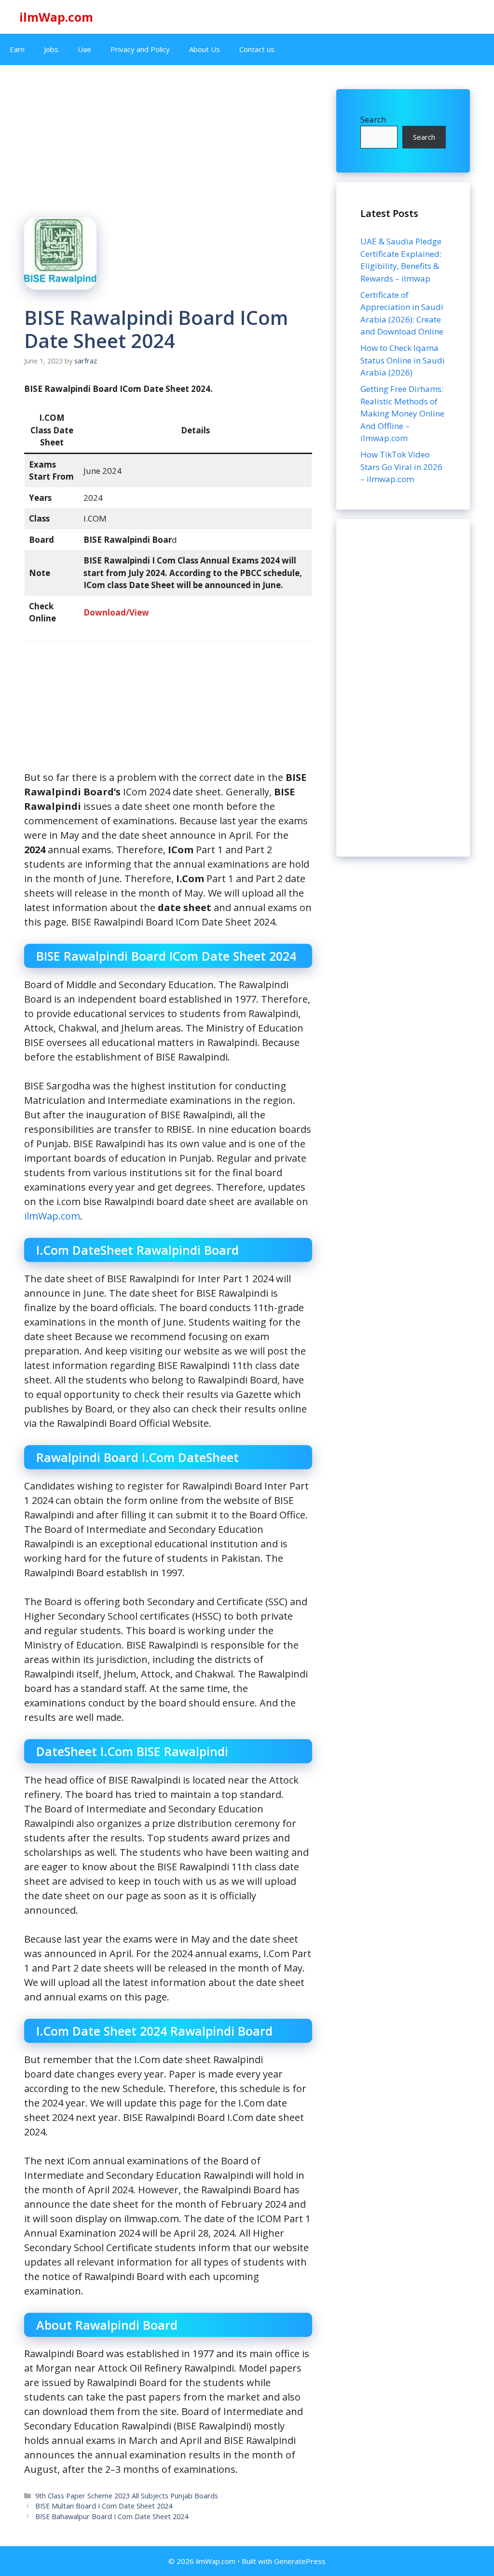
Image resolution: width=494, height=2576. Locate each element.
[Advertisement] (403, 688)
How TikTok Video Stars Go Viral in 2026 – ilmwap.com (401, 467)
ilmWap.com (56, 17)
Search (373, 119)
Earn (17, 49)
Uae (84, 49)
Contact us (257, 49)
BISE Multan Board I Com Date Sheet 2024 (104, 2506)
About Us (205, 49)
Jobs (51, 49)
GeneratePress (300, 2561)
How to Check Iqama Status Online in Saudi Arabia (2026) (403, 360)
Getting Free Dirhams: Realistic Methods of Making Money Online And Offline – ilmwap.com (402, 413)
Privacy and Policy (140, 49)
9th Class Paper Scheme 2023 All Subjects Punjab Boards (127, 2496)
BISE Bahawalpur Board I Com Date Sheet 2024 (112, 2516)
